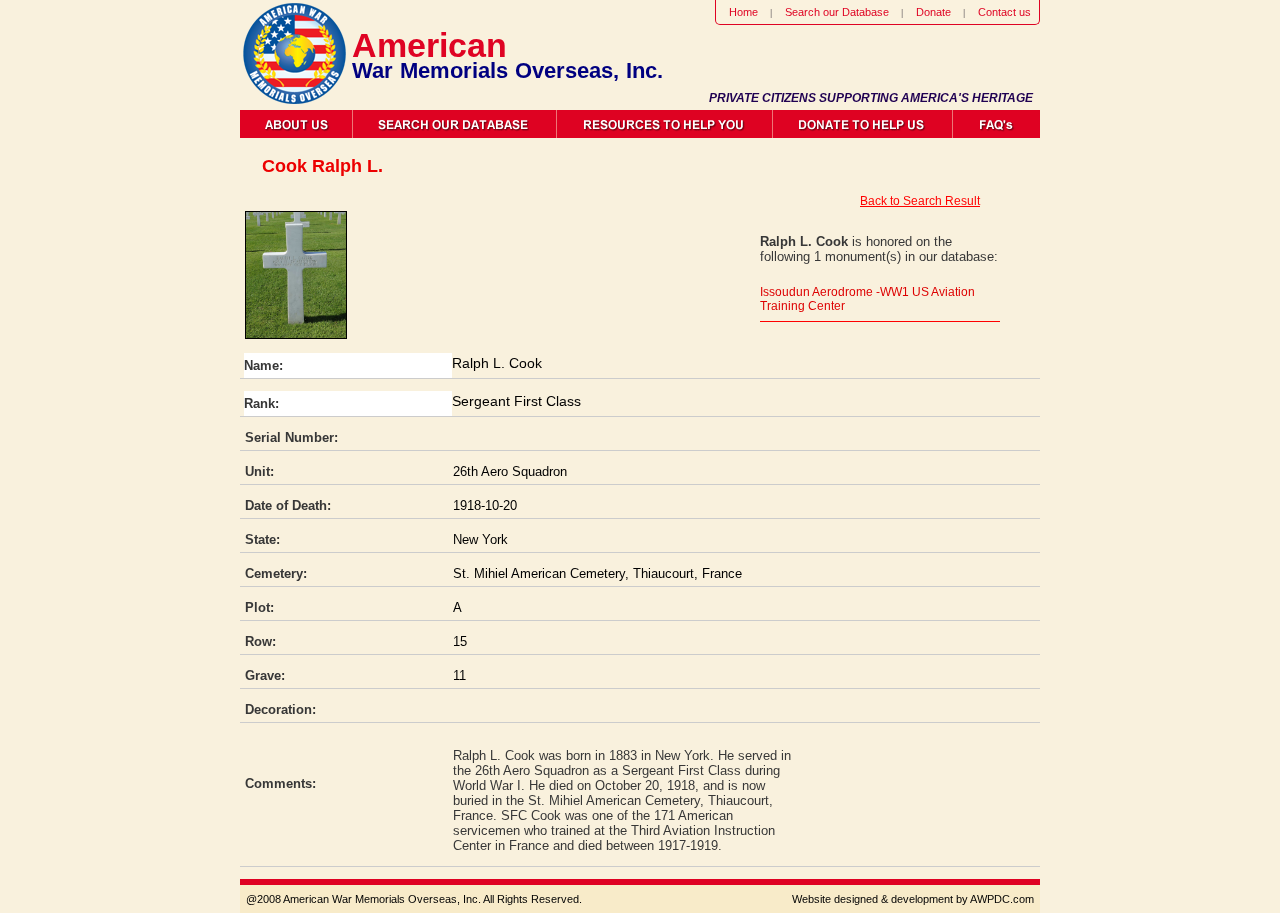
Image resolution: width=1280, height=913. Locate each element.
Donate (933, 12)
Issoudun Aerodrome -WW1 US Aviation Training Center (867, 299)
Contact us (1004, 12)
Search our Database (837, 12)
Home (743, 12)
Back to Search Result (920, 201)
